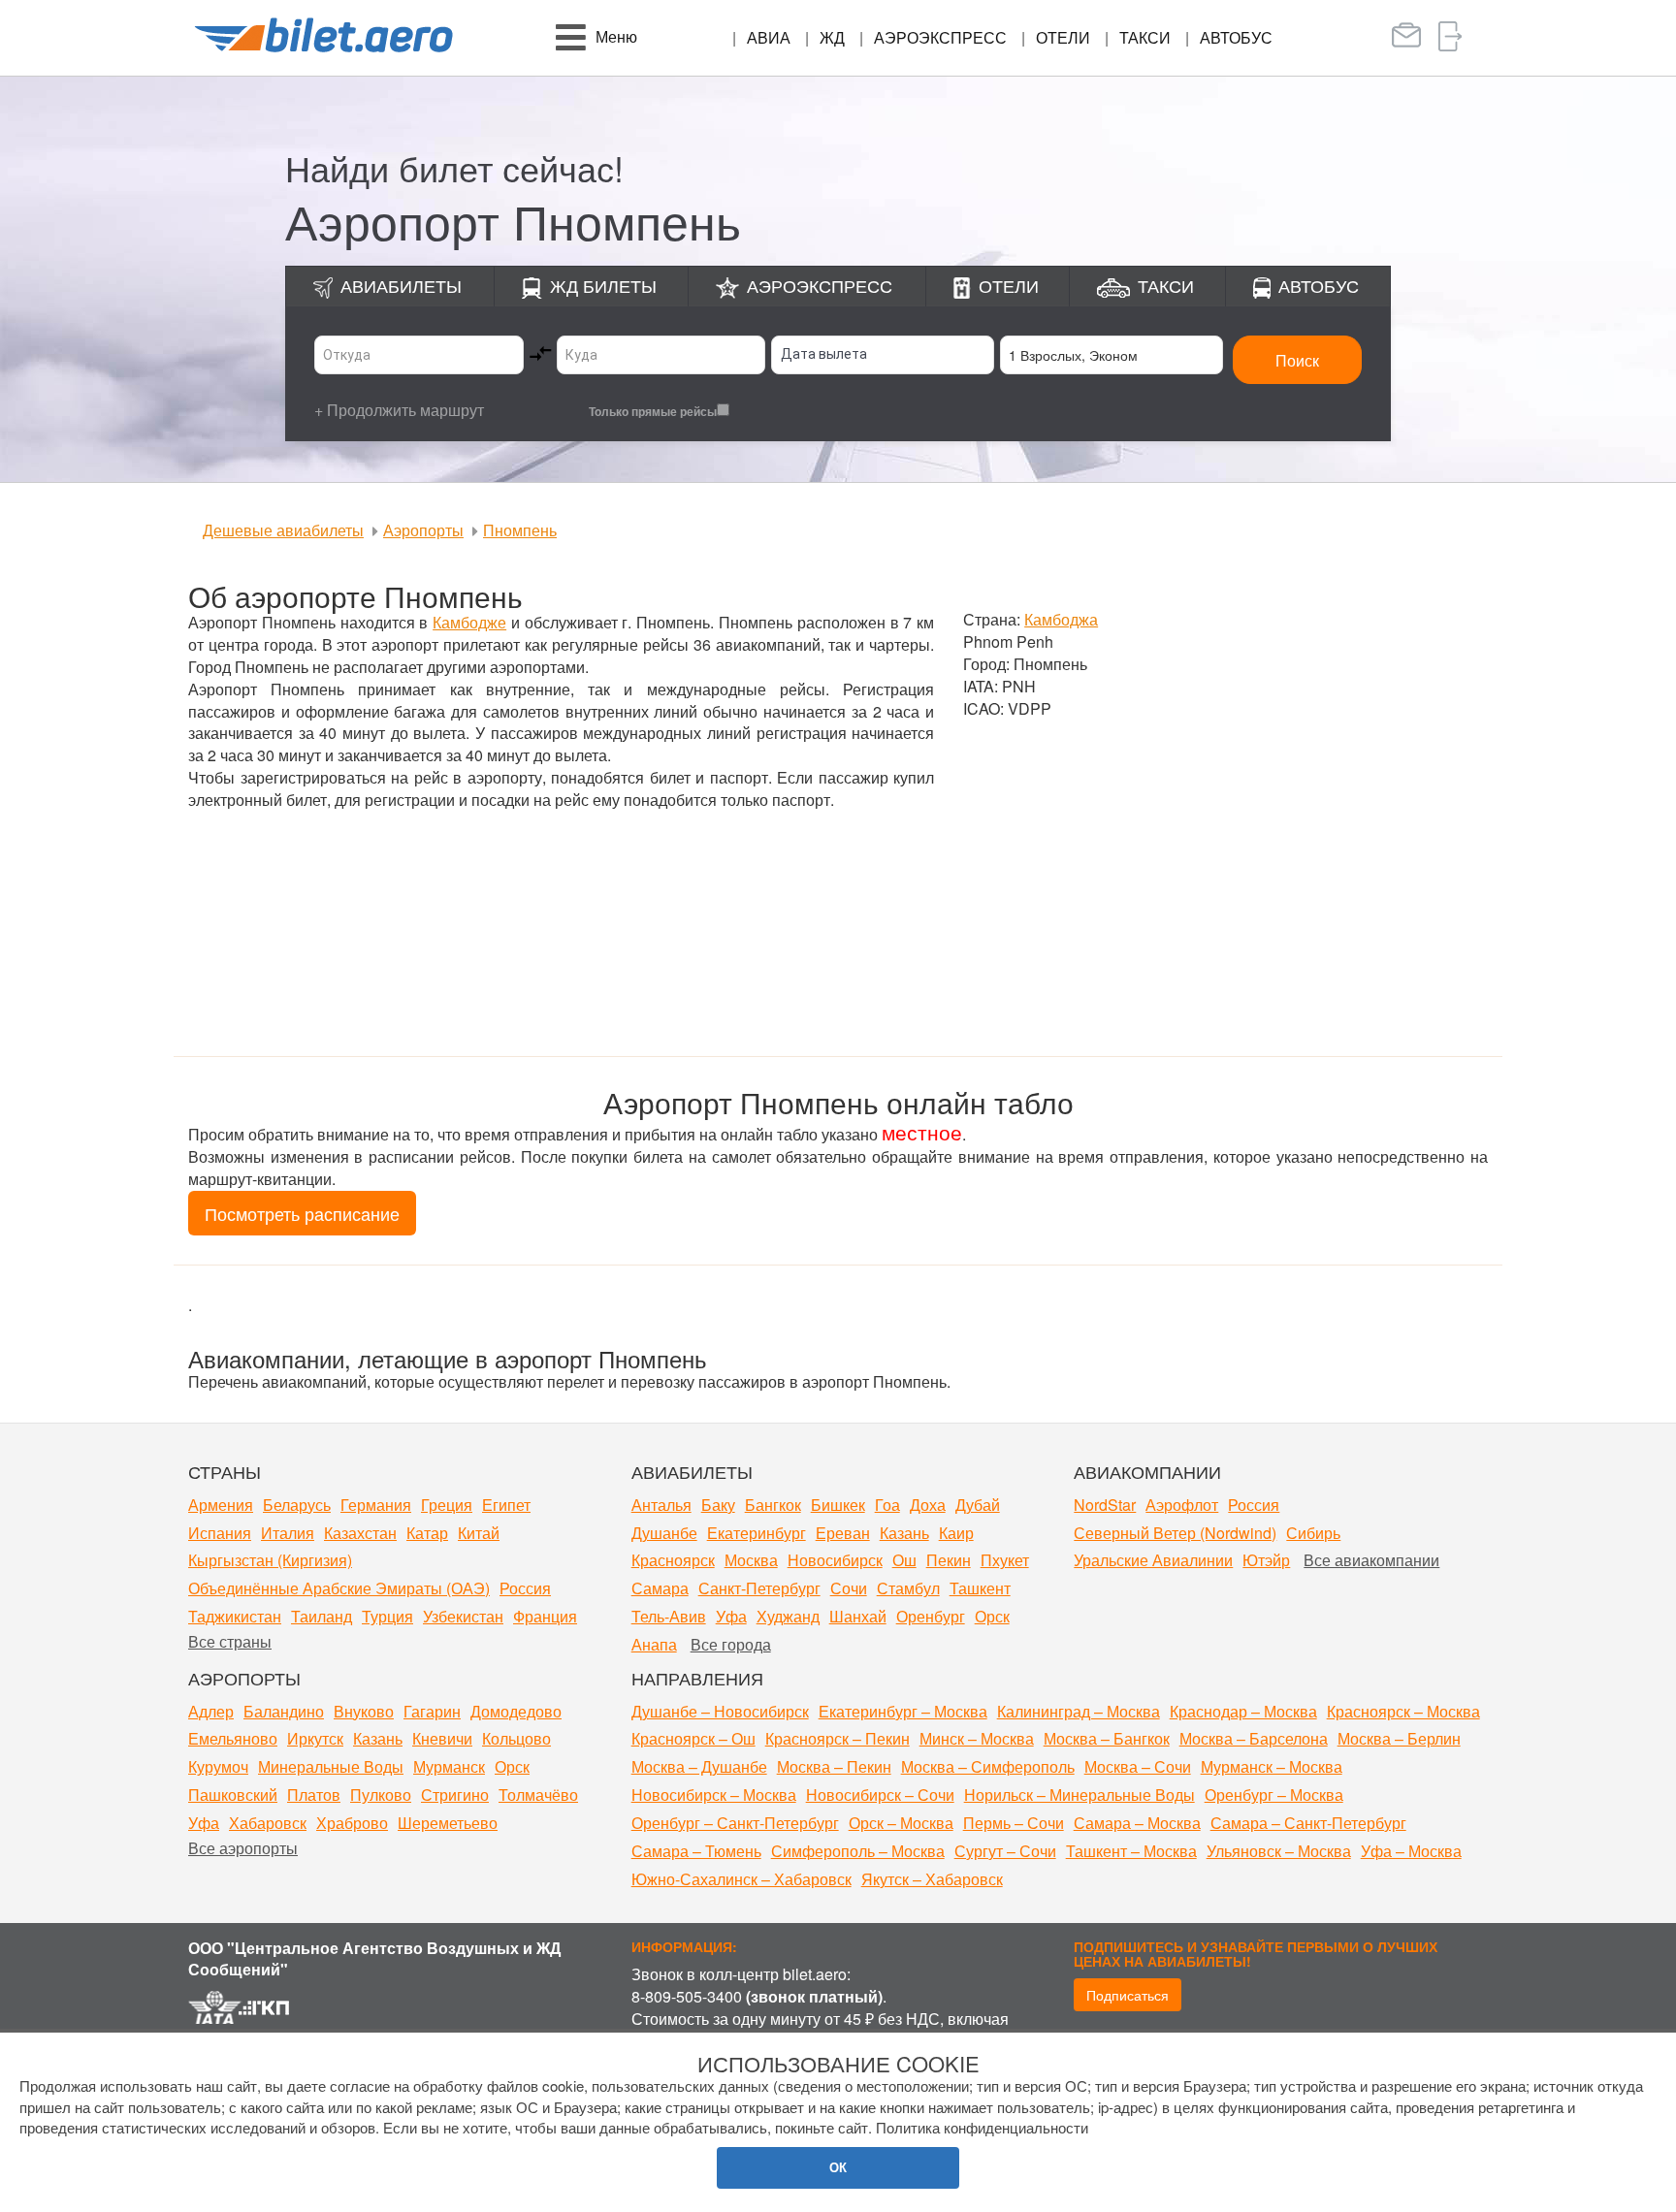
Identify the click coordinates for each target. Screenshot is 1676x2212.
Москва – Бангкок (1107, 1738)
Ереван (843, 1533)
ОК (838, 2167)
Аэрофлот (1182, 1505)
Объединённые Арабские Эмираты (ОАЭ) (339, 1588)
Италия (288, 1533)
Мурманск (449, 1766)
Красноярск (673, 1560)
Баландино (284, 1711)
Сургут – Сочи (1005, 1851)
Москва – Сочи (1138, 1766)
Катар (427, 1533)
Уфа (731, 1616)
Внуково (364, 1711)
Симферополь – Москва (858, 1851)
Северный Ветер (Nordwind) (1175, 1533)
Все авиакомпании (1371, 1560)
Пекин (949, 1560)
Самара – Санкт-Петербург (1308, 1823)
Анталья (661, 1505)
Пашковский (233, 1795)
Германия (376, 1505)
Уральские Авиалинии (1153, 1560)
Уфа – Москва (1411, 1851)
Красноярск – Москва (1403, 1711)
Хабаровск (268, 1823)
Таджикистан (235, 1616)
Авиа (769, 37)
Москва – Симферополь (988, 1766)
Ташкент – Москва (1131, 1851)
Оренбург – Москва (1274, 1795)
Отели (1063, 37)
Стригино (455, 1795)
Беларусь (297, 1505)
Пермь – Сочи (1014, 1823)
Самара (660, 1588)
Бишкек (838, 1505)
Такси (1145, 37)
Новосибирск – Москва (714, 1795)
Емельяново (233, 1738)
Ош (904, 1560)
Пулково (381, 1795)
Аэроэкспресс (940, 37)
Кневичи (442, 1738)
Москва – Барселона (1254, 1738)
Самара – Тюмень (696, 1851)
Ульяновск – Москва (1279, 1851)
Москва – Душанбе (699, 1766)
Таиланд (322, 1616)
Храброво (352, 1823)
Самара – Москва (1137, 1823)
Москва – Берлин (1399, 1738)
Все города (731, 1644)
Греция (447, 1505)
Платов (314, 1795)
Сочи (849, 1588)
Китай (479, 1533)
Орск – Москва (901, 1823)
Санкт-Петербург (759, 1588)
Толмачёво (538, 1795)
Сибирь (1313, 1533)
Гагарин (432, 1711)
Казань (904, 1533)
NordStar (1105, 1505)
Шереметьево (448, 1823)
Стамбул (908, 1588)
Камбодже (469, 622)
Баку (718, 1505)
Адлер (211, 1711)
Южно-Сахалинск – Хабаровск (741, 1879)
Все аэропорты (243, 1848)
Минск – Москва (977, 1738)
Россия (525, 1588)
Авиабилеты (401, 285)
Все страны (230, 1641)
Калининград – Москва (1079, 1711)
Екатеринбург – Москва (903, 1711)
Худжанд (788, 1616)
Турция (387, 1616)
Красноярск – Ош (693, 1738)
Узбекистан (463, 1616)
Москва (751, 1560)
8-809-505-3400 (687, 1996)
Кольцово (516, 1738)
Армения (221, 1505)
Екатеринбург (757, 1533)
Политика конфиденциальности (982, 2127)
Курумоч (218, 1766)
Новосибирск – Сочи (880, 1795)
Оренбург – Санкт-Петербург (735, 1823)
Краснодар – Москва (1243, 1711)
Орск (992, 1616)
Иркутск (315, 1738)
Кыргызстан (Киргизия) (270, 1560)
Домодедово (516, 1711)
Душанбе (664, 1533)
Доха (928, 1505)
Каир (956, 1533)
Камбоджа (1061, 619)
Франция (545, 1616)
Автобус (1236, 37)
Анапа (654, 1644)
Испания (220, 1533)
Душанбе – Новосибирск (720, 1711)
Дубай (978, 1505)
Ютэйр (1266, 1560)
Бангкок (773, 1505)
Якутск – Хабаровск (932, 1879)
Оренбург (931, 1616)
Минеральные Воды (331, 1766)
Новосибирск (835, 1560)
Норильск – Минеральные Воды (1080, 1795)
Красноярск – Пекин (838, 1738)
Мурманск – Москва (1272, 1766)
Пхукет (1005, 1560)
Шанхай (858, 1616)
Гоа (887, 1505)
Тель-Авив (669, 1616)
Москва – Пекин (834, 1766)
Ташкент (980, 1588)
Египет (506, 1505)
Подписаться (1128, 1995)
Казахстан (360, 1533)
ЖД (832, 37)
